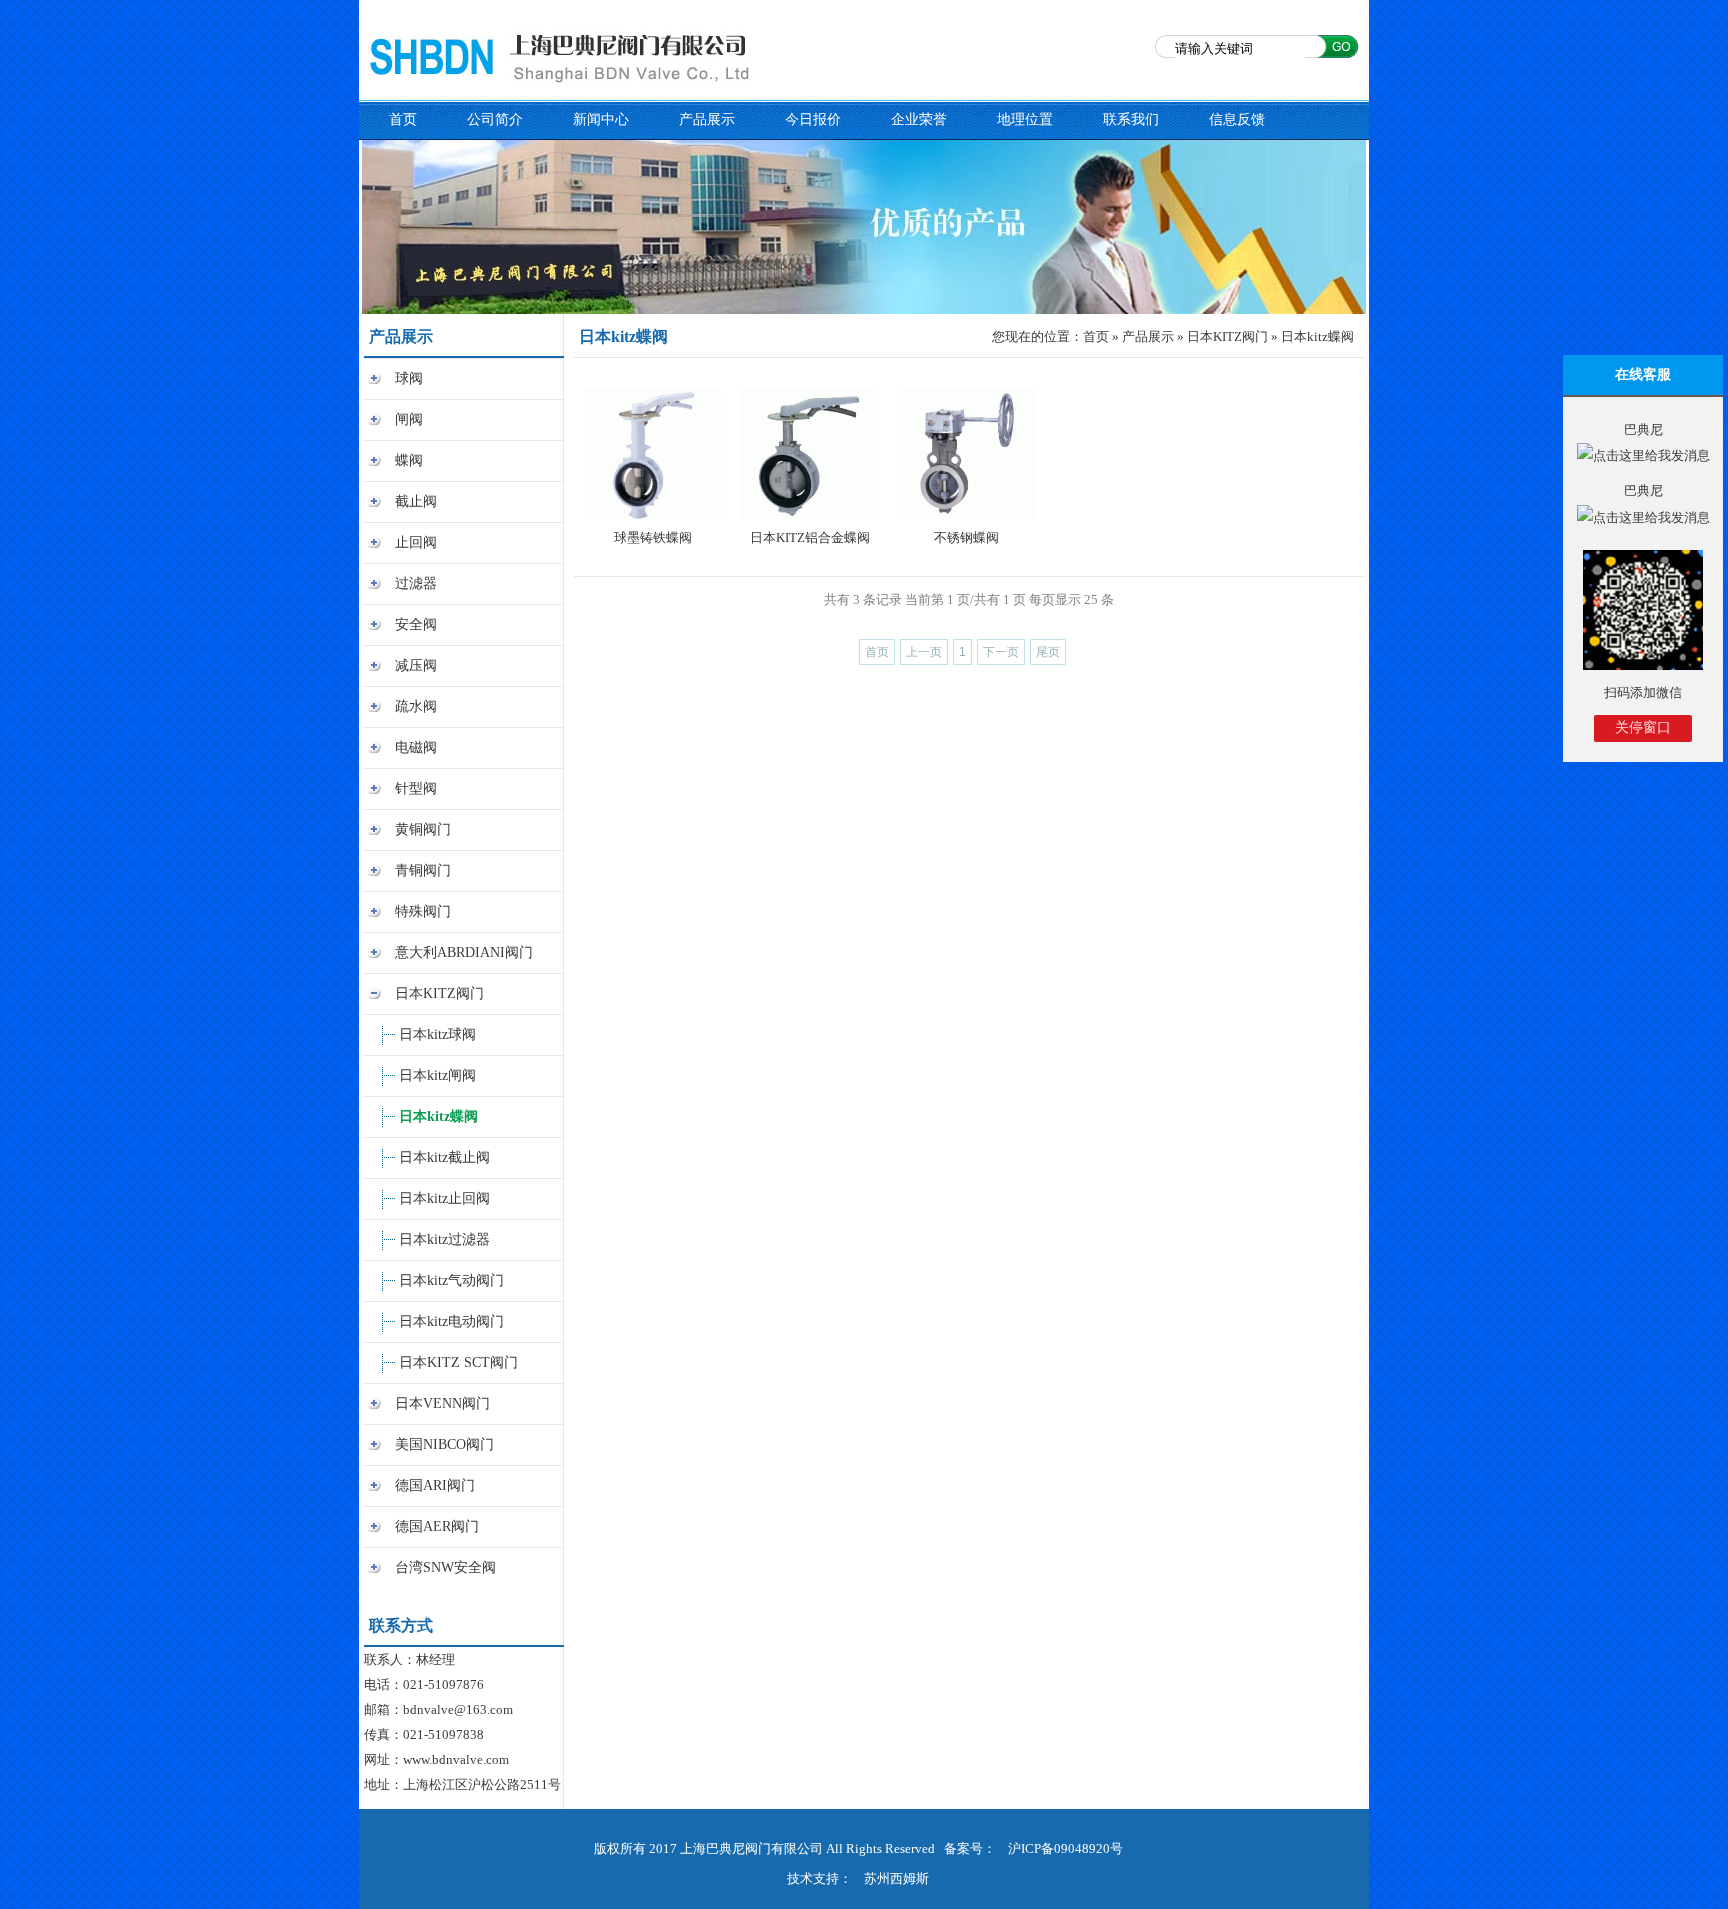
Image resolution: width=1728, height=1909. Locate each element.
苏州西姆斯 (896, 1878)
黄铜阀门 (423, 829)
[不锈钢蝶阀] (966, 452)
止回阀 (416, 542)
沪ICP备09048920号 (1065, 1848)
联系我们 (1131, 119)
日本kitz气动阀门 (451, 1280)
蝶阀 (409, 460)
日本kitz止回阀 (444, 1198)
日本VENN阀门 (442, 1403)
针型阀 (416, 788)
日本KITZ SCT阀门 (458, 1362)
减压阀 (416, 665)
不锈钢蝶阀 (966, 537)
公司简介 (495, 119)
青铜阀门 (423, 870)
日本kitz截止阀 (444, 1157)
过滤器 (416, 583)
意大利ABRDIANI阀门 (464, 952)
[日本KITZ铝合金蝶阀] (809, 452)
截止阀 (416, 501)
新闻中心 (601, 119)
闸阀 (409, 419)
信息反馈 (1237, 119)
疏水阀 (416, 706)
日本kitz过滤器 (444, 1239)
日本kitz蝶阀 (438, 1116)
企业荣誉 (919, 119)
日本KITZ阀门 (439, 993)
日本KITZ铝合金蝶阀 (810, 537)
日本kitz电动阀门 (451, 1321)
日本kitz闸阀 (437, 1075)
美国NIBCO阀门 (444, 1444)
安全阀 (416, 624)
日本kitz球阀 (437, 1034)
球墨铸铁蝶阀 (653, 537)
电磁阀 (416, 747)
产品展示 (707, 119)
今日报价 (813, 119)
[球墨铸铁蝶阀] (652, 452)
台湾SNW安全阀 (445, 1567)
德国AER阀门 (437, 1526)
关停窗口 (1643, 727)
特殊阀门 (423, 911)
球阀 (409, 378)
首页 (403, 119)
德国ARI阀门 (435, 1485)
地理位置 (1025, 119)
